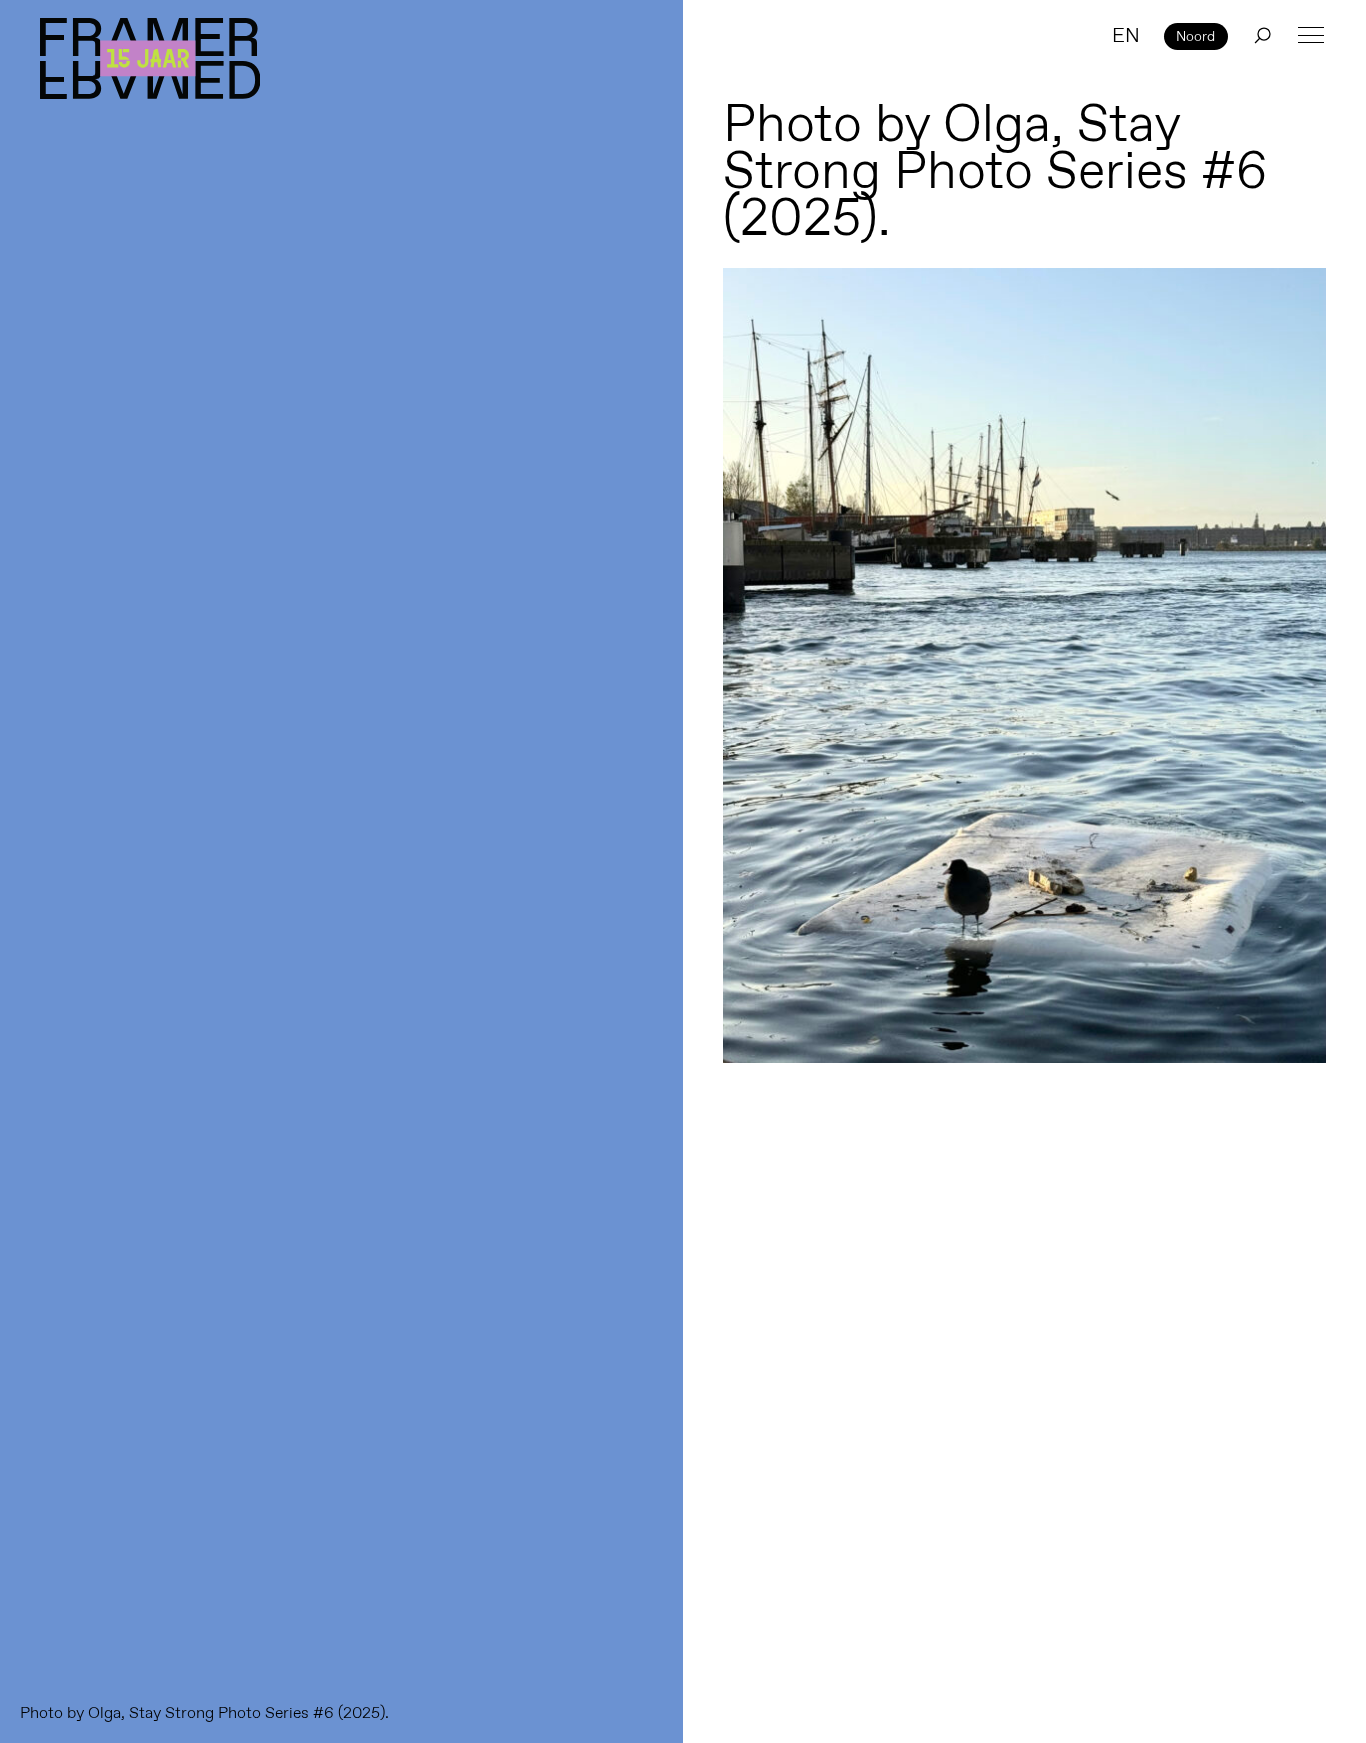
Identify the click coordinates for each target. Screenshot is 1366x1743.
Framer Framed (150, 58)
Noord (1195, 36)
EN (1126, 35)
